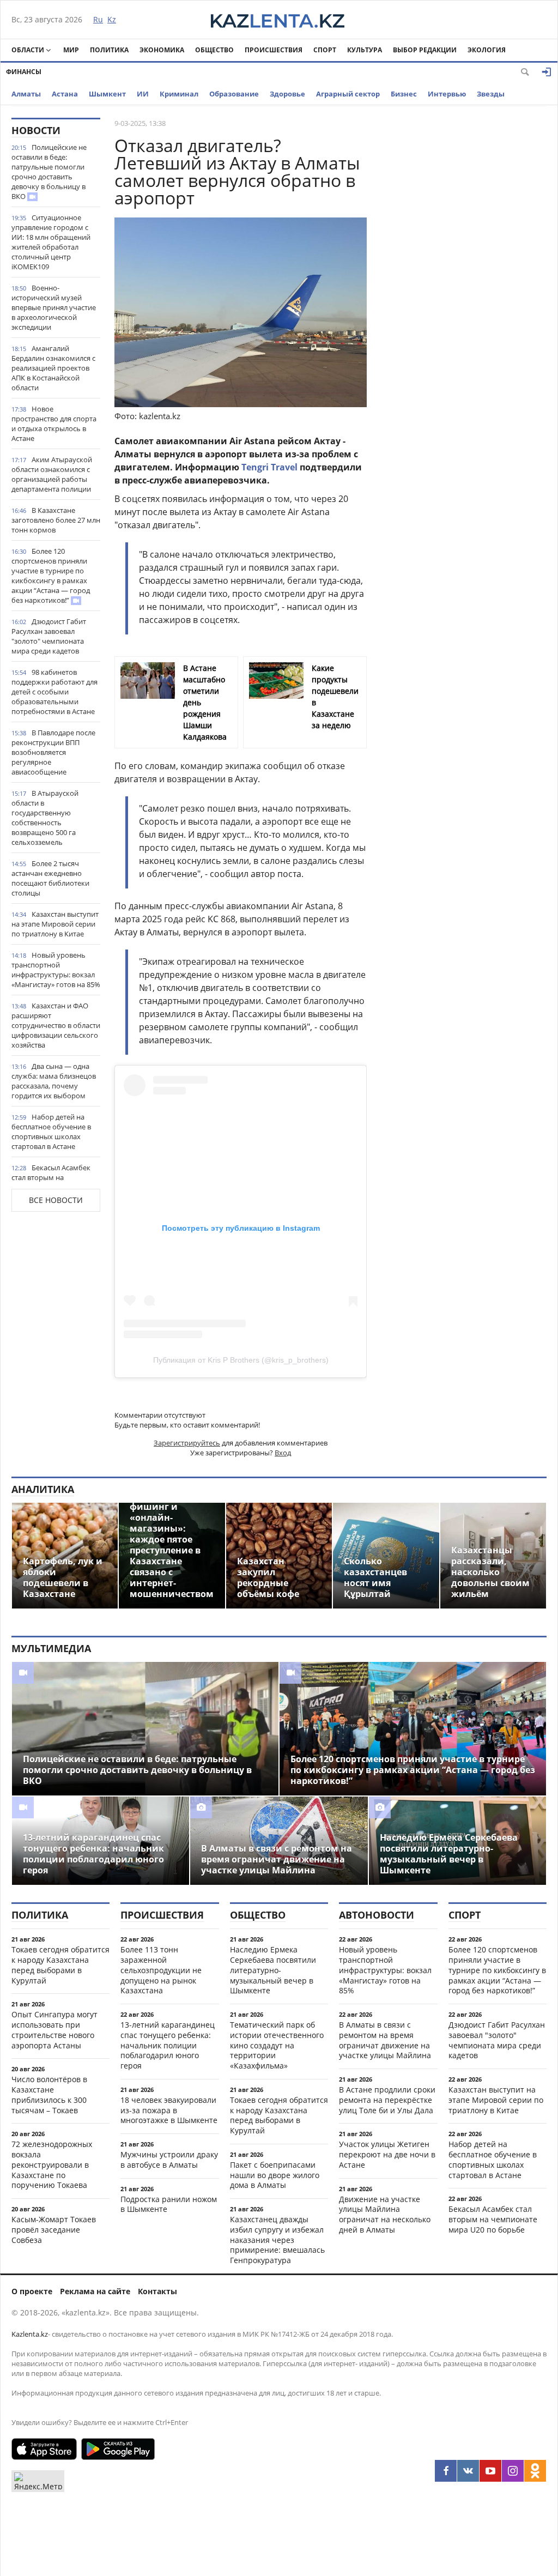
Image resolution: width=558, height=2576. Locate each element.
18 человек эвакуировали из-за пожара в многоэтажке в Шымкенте (169, 2110)
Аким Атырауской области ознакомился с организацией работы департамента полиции (52, 474)
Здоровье (287, 94)
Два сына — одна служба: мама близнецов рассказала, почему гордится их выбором (54, 1081)
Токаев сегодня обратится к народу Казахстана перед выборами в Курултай (60, 1965)
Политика (109, 50)
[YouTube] (490, 2471)
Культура (365, 50)
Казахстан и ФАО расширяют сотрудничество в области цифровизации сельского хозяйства (56, 1025)
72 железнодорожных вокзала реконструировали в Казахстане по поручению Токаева (52, 2164)
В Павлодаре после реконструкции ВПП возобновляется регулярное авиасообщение (53, 752)
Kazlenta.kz (30, 2334)
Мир (71, 50)
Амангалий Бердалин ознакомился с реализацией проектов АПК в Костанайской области (53, 368)
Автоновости (377, 1915)
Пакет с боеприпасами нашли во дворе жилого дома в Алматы (275, 2175)
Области (28, 50)
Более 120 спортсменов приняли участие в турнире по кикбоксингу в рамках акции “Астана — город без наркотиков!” (51, 576)
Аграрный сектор (348, 94)
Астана (65, 94)
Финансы (24, 72)
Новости (36, 130)
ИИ (143, 94)
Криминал (179, 94)
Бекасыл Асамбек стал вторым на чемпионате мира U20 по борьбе (54, 1182)
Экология (487, 50)
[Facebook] (446, 2471)
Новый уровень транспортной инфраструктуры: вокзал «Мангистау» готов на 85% (56, 970)
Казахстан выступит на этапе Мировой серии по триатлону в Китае (55, 924)
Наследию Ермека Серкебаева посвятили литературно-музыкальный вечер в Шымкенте (273, 1970)
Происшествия (274, 50)
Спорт (325, 50)
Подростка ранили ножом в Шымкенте (169, 2204)
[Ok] (535, 2471)
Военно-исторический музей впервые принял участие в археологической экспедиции (54, 307)
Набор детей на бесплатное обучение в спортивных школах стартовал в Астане (51, 1132)
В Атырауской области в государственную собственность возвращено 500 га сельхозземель (45, 818)
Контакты (157, 2291)
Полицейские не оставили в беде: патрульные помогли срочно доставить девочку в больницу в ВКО (49, 172)
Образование (234, 94)
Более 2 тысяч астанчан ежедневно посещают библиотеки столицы (50, 878)
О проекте (32, 2291)
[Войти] (547, 72)
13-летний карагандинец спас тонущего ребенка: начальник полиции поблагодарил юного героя (168, 2045)
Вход (283, 1453)
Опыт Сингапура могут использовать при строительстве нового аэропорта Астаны (54, 2030)
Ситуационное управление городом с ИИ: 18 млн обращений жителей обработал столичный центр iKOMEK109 (51, 242)
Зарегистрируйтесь (187, 1443)
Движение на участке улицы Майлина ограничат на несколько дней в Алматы (385, 2214)
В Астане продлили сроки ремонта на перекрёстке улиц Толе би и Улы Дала (387, 2100)
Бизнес (404, 94)
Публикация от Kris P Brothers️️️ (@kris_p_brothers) (241, 1360)
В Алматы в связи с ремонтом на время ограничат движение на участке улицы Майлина (385, 2040)
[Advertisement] (465, 281)
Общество (214, 50)
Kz (112, 19)
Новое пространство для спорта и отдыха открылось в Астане (54, 424)
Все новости (56, 1200)
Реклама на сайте (95, 2291)
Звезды (491, 94)
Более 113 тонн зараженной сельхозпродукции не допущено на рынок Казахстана (161, 1970)
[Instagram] (513, 2471)
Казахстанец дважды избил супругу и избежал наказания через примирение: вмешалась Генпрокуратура (277, 2240)
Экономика (162, 50)
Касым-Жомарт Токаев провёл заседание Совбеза (54, 2230)
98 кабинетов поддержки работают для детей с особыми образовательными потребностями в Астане (54, 692)
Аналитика (43, 1489)
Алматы (26, 94)
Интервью (447, 94)
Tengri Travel (269, 467)
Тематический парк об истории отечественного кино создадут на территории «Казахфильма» (277, 2045)
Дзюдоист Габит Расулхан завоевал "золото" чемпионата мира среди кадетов (49, 636)
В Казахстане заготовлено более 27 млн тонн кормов (56, 520)
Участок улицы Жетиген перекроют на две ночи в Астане (387, 2154)
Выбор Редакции (425, 50)
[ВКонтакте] (468, 2471)
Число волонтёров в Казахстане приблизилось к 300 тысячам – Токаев (49, 2094)
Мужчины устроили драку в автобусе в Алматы (169, 2160)
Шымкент (107, 94)
